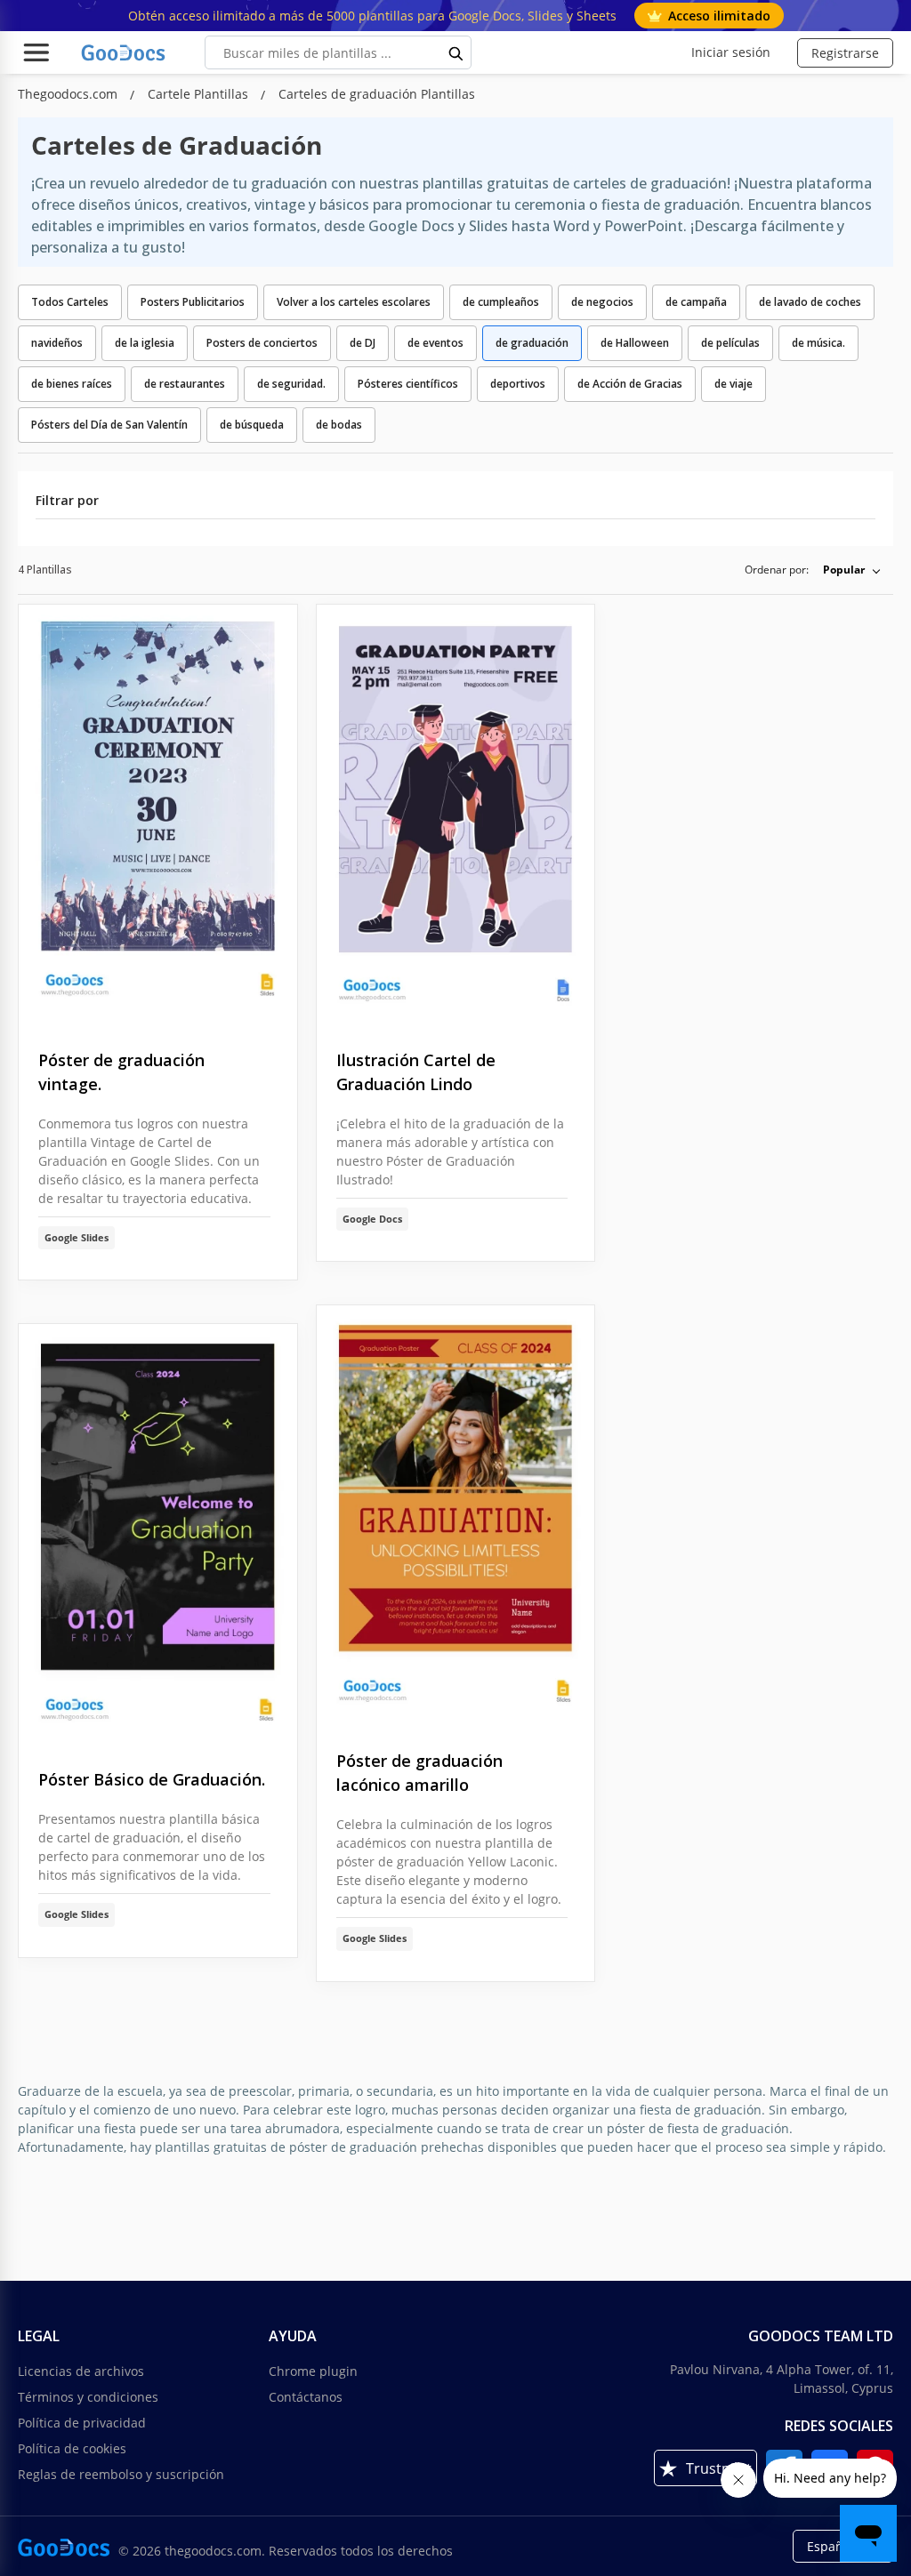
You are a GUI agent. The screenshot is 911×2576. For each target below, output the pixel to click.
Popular (844, 570)
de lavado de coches (810, 302)
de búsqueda (252, 425)
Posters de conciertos (262, 343)
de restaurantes (185, 384)
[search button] (456, 52)
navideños (57, 343)
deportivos (518, 384)
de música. (818, 343)
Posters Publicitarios (193, 302)
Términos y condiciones (88, 2397)
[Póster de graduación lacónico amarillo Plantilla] (456, 1514)
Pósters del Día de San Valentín (109, 425)
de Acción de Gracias (630, 384)
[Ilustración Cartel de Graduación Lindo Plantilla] (456, 813)
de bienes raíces (72, 384)
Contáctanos (306, 2397)
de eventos (435, 343)
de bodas (339, 425)
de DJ (363, 343)
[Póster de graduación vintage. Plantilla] (158, 813)
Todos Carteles (70, 302)
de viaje (734, 384)
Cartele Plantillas (200, 94)
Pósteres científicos (408, 384)
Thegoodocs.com (69, 94)
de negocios (602, 302)
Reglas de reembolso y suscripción (121, 2474)
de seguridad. (291, 384)
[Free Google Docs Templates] (125, 52)
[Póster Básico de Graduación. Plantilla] (158, 1533)
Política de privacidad (82, 2423)
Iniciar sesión (731, 52)
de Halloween (635, 343)
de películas (730, 343)
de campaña (696, 302)
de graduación (532, 343)
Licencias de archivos (81, 2371)
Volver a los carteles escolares (354, 302)
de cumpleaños (501, 302)
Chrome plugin (313, 2371)
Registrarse (845, 53)
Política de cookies (72, 2448)
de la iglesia (145, 343)
